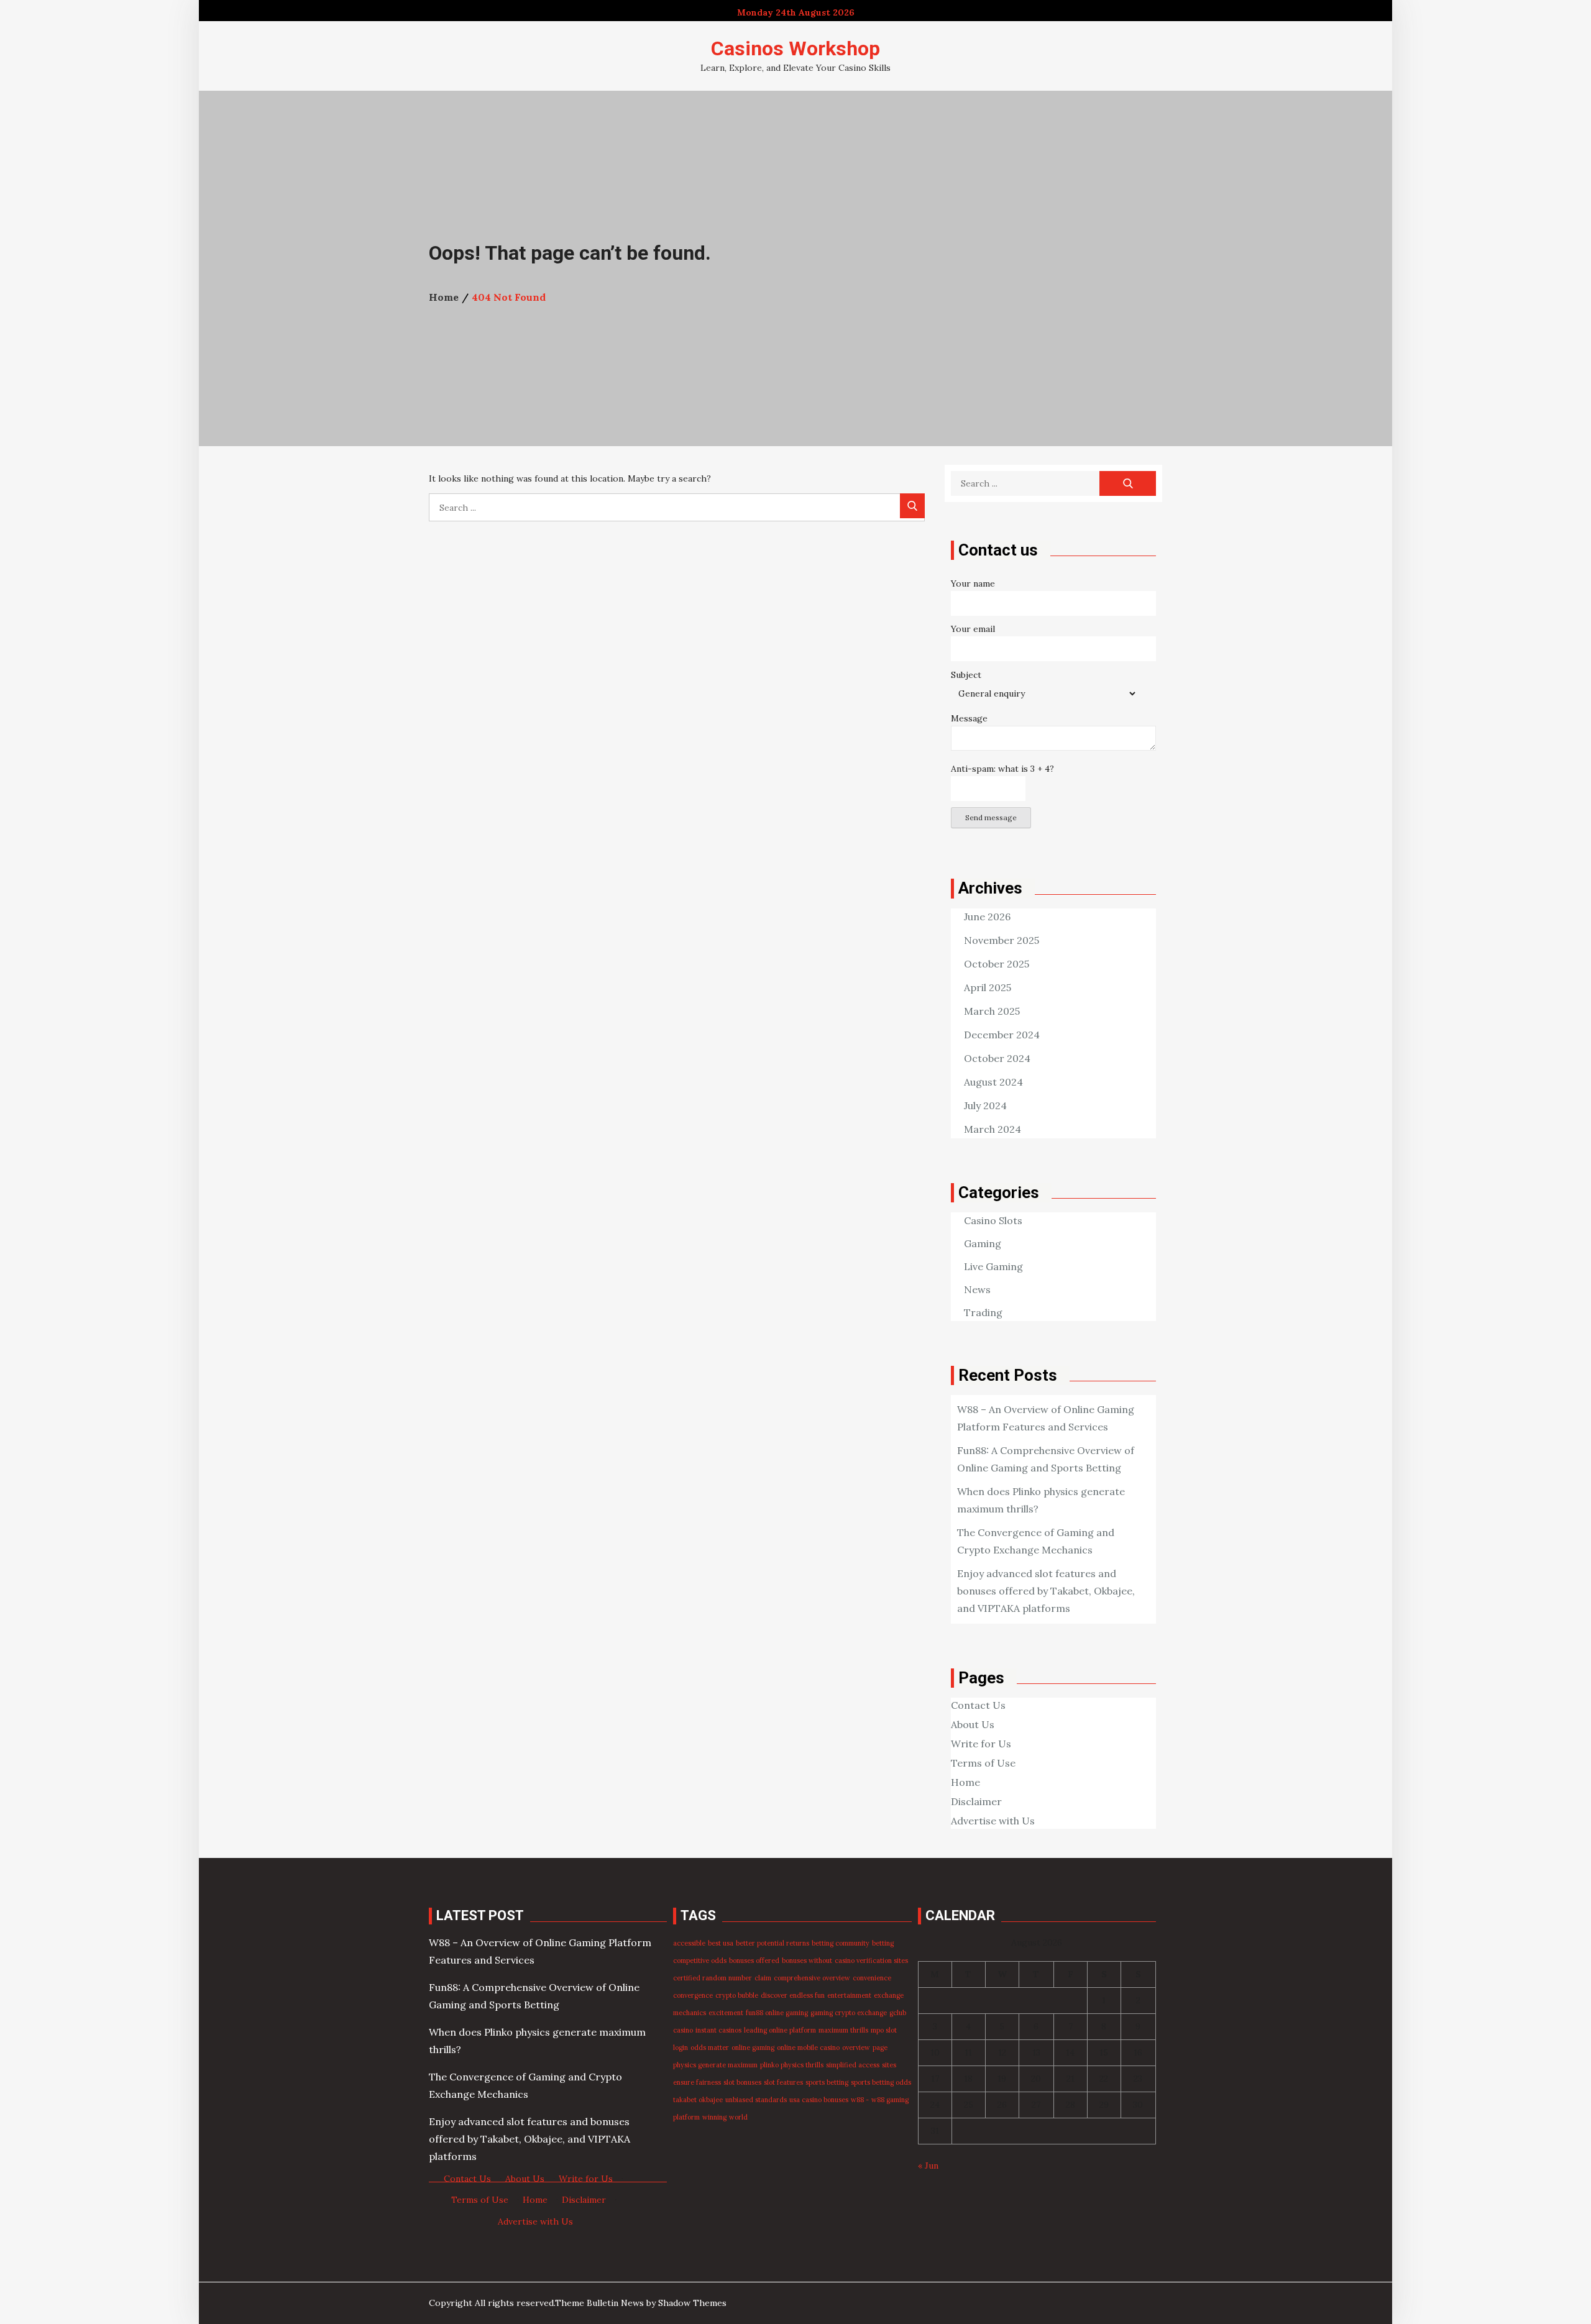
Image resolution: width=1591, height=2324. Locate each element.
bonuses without (807, 1960)
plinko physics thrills (792, 2065)
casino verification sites (871, 1960)
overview (856, 2047)
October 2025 (997, 964)
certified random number (713, 1978)
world (738, 2117)
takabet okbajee (698, 2100)
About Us (973, 1724)
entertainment (849, 1995)
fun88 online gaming (777, 2013)
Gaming (983, 1243)
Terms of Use (983, 1763)
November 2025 (1002, 940)
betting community (841, 1943)
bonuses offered (754, 1960)
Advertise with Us (993, 1821)
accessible (689, 1943)
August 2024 (993, 1082)
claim (763, 1978)
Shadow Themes (692, 2303)
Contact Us (978, 1705)
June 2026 (987, 917)
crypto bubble (737, 1995)
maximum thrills (843, 2030)
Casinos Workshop (795, 48)
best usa (721, 1943)
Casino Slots (993, 1220)
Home (965, 1782)
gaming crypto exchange (849, 2013)
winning (714, 2117)
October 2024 (997, 1058)
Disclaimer (976, 1801)
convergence (693, 1995)
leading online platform (780, 2030)
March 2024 (993, 1129)
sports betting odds (881, 2082)
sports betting (827, 2082)
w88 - (860, 2100)
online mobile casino (808, 2047)
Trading (983, 1312)
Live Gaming (993, 1266)
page (880, 2047)
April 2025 (988, 987)
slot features (783, 2082)
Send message (991, 817)
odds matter (710, 2047)
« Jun (928, 2166)
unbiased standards (756, 2100)
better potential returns (773, 1943)
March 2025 (992, 1011)
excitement (726, 2013)
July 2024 (985, 1105)
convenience (872, 1978)
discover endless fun (793, 1995)
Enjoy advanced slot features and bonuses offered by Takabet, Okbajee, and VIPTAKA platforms (1046, 1591)
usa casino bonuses (819, 2100)
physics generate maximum (715, 2065)
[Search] (912, 506)
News (977, 1289)
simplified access (853, 2065)
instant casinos (718, 2030)
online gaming (753, 2047)
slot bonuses (742, 2082)
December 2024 (1002, 1035)
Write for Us (981, 1744)
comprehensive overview (812, 1978)
